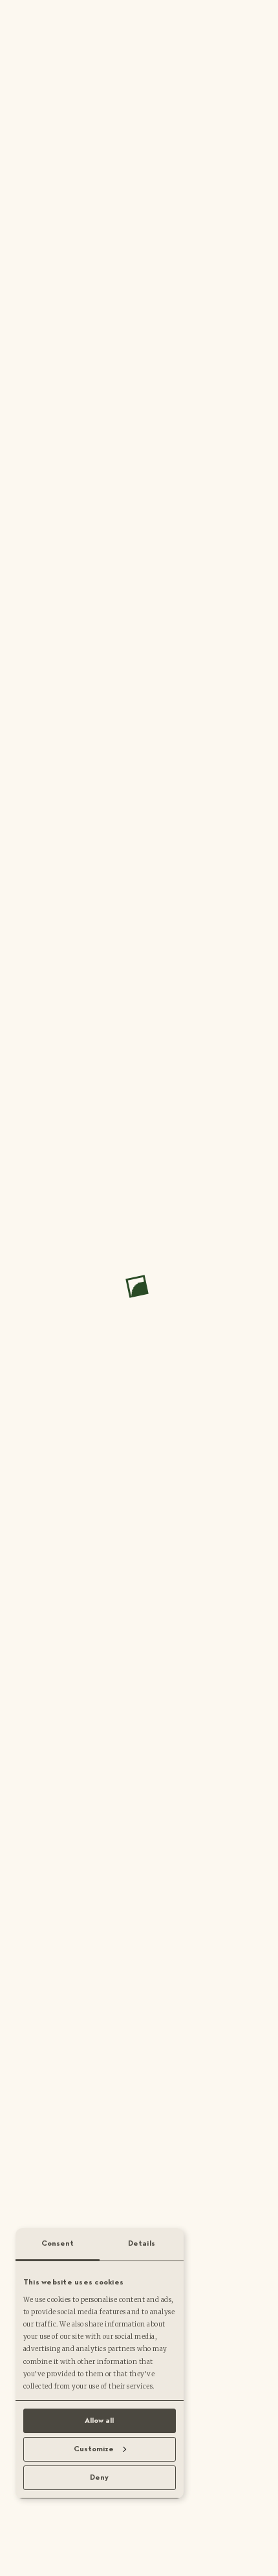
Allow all (99, 2421)
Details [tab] (142, 2244)
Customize (94, 2449)
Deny (99, 2478)
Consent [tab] (58, 2244)
